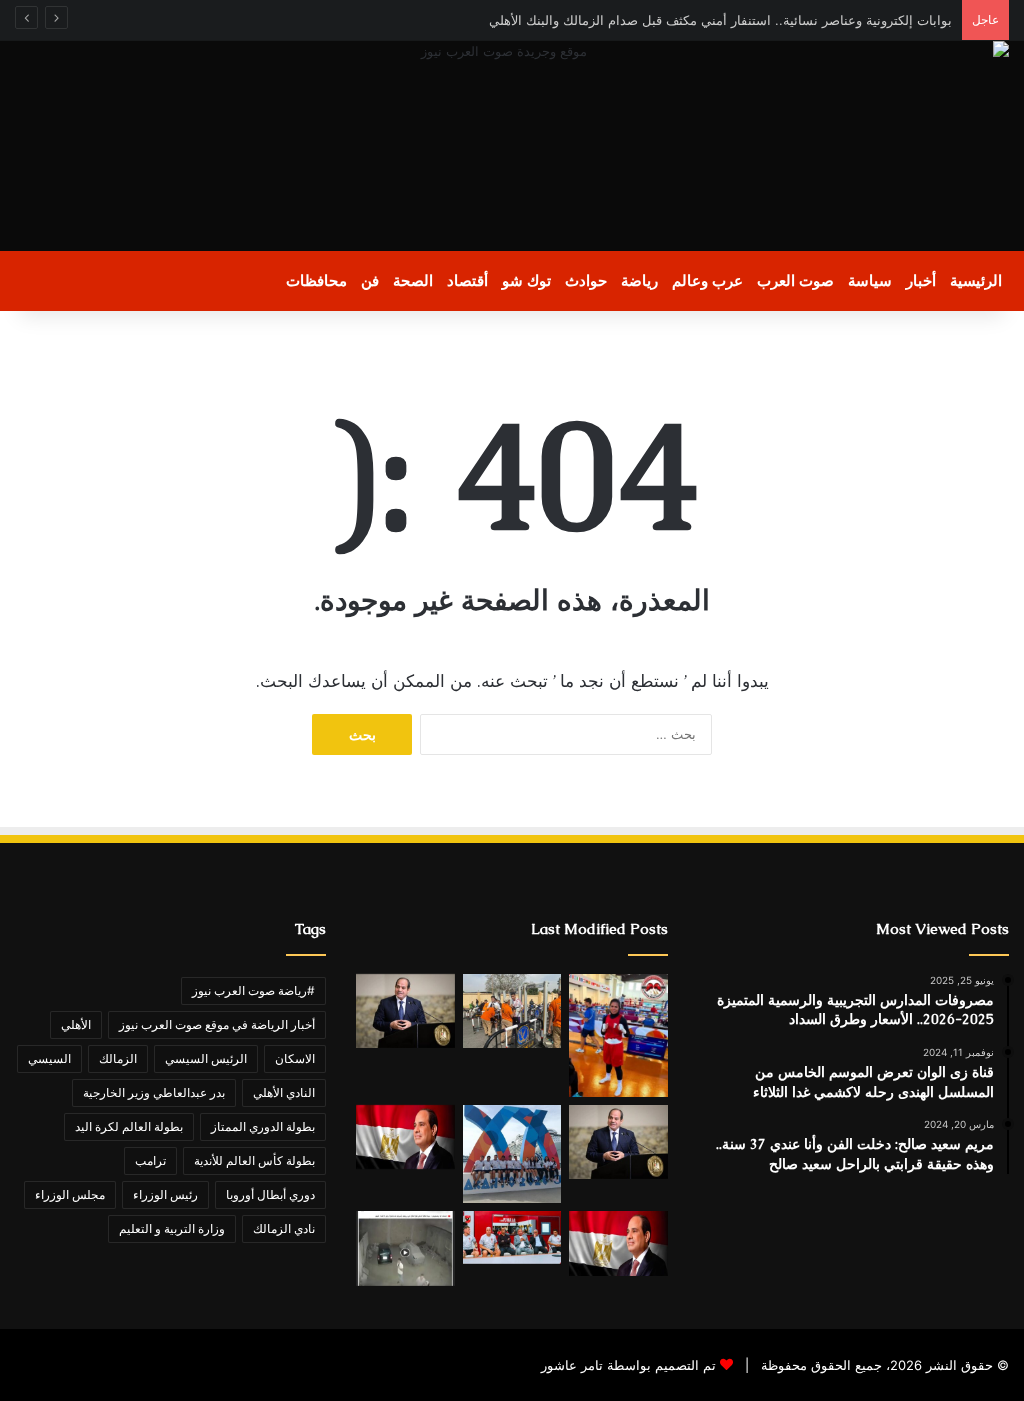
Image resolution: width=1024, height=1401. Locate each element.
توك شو (526, 280)
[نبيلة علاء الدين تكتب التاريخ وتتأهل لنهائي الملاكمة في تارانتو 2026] (618, 1035)
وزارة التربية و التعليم (172, 1228)
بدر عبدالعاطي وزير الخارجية (154, 1092)
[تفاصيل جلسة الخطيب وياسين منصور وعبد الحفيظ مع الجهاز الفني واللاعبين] (512, 1238)
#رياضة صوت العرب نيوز (253, 990)
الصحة (413, 280)
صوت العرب (795, 280)
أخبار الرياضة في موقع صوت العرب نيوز (217, 1024)
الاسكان (295, 1058)
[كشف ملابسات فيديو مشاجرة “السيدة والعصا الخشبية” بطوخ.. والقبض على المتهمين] (405, 1248)
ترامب (150, 1160)
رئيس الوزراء (165, 1194)
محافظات (316, 280)
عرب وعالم (707, 280)
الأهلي (76, 1024)
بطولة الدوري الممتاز (263, 1126)
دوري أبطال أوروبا (270, 1194)
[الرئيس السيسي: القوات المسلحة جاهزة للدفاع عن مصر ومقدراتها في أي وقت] (618, 1243)
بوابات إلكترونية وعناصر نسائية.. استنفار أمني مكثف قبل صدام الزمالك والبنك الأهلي (720, 20)
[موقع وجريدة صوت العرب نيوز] (512, 146)
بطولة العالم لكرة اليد (129, 1126)
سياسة (870, 280)
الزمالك (118, 1058)
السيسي (49, 1058)
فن (370, 280)
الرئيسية (976, 280)
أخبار (921, 280)
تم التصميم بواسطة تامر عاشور (628, 1365)
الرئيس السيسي (206, 1058)
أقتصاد (467, 280)
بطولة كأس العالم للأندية (254, 1160)
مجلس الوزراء (70, 1194)
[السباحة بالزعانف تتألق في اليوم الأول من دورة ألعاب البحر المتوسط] (512, 1154)
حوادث (586, 280)
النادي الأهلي (284, 1092)
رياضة (639, 280)
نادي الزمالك (284, 1228)
